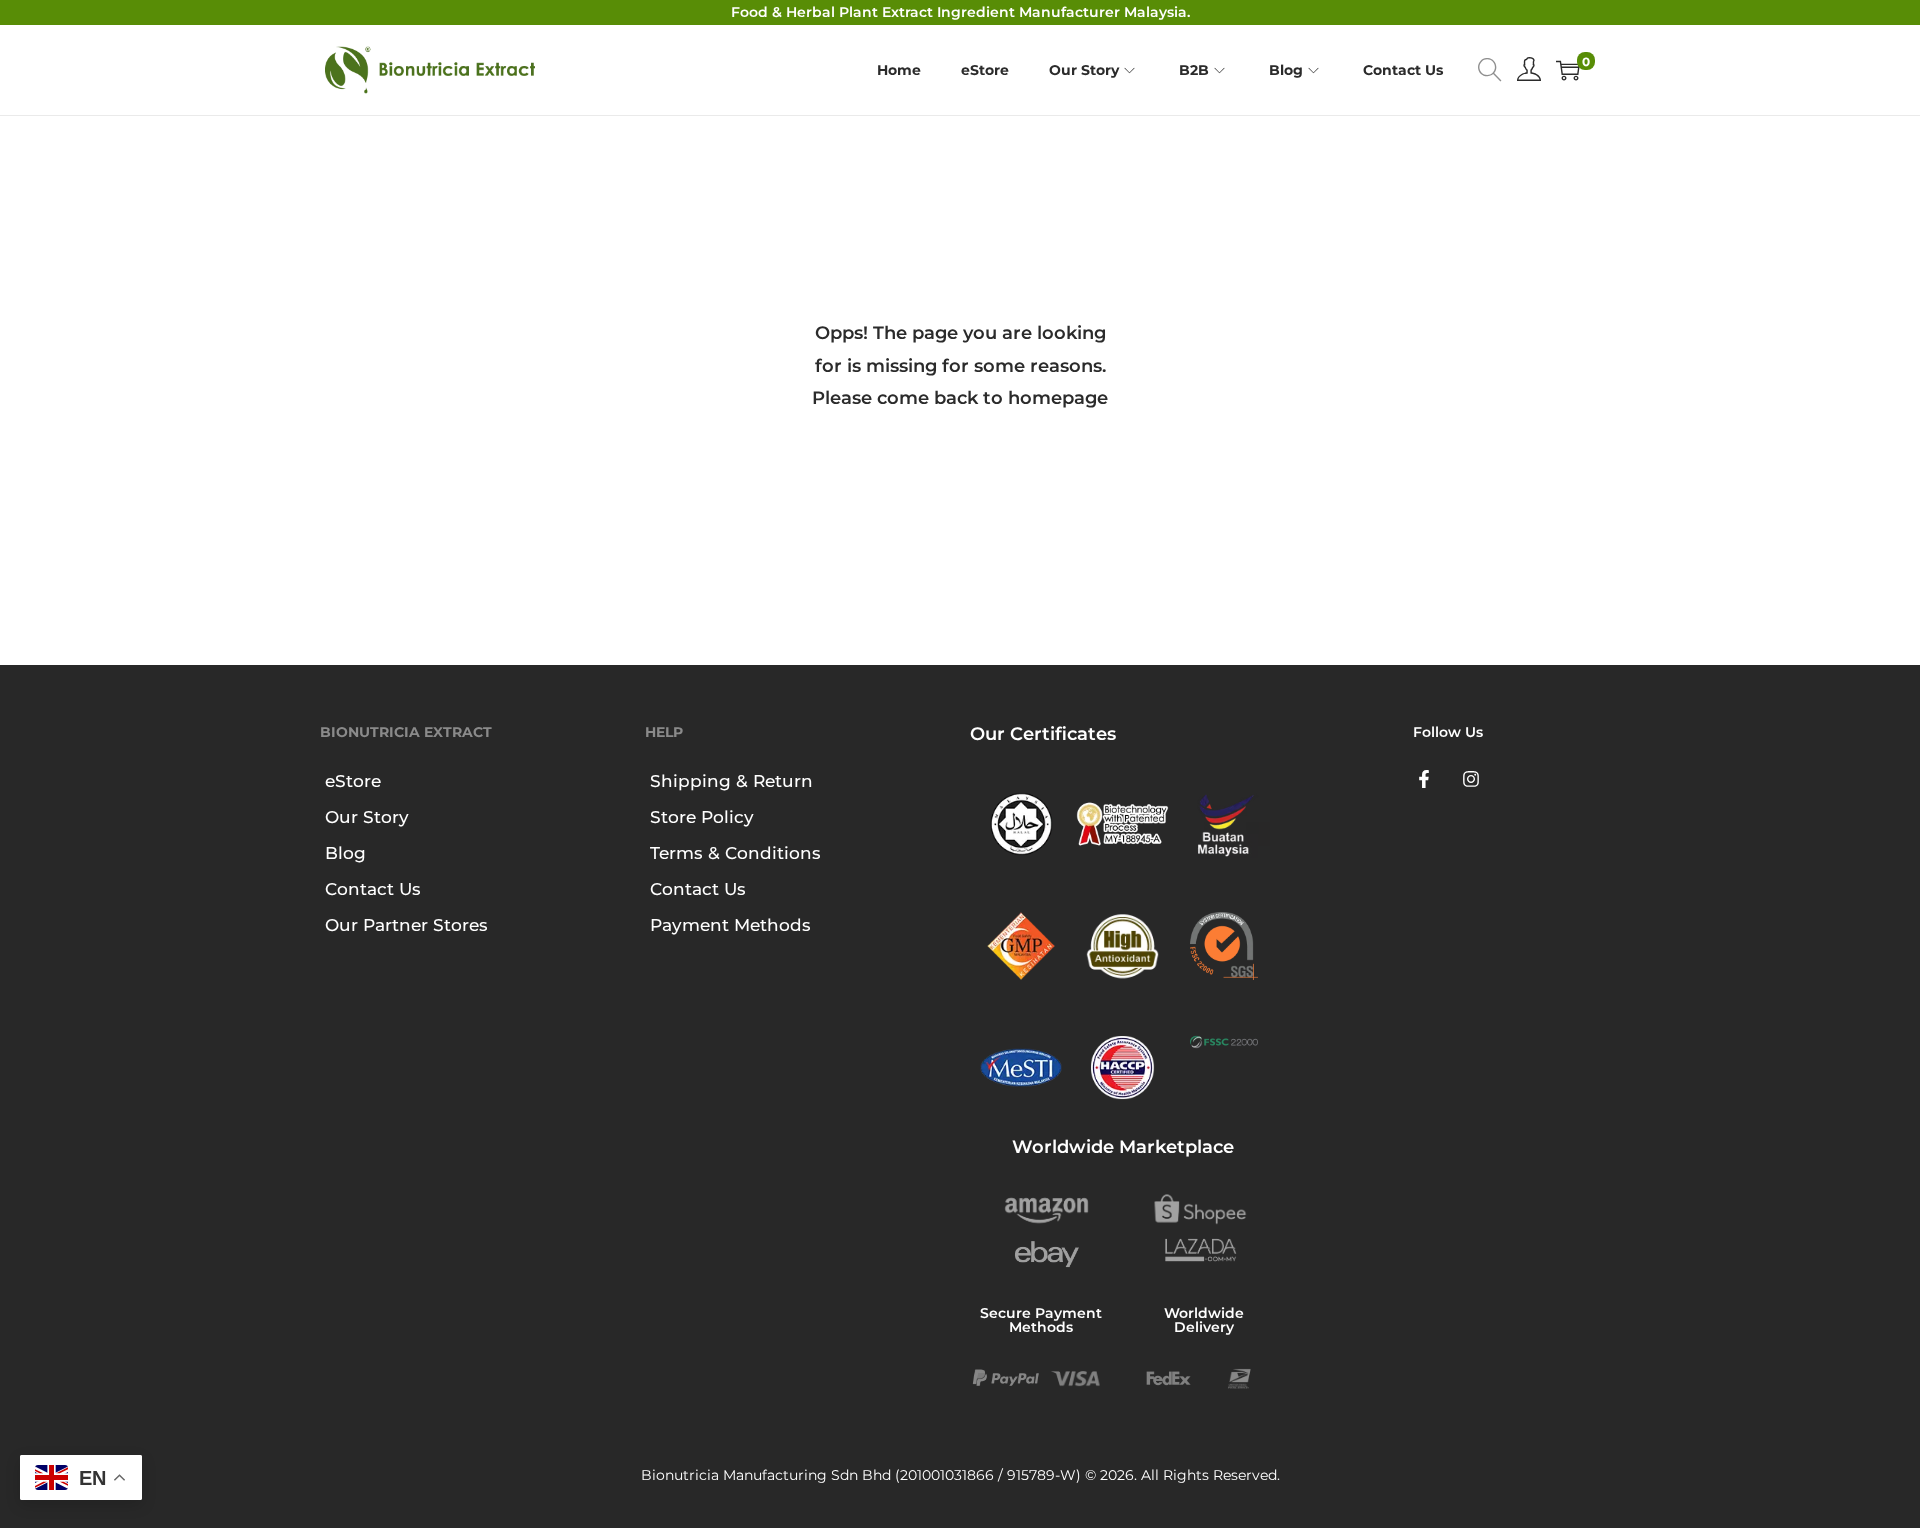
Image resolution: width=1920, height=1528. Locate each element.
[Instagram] (1472, 779)
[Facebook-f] (1424, 779)
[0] (1568, 70)
